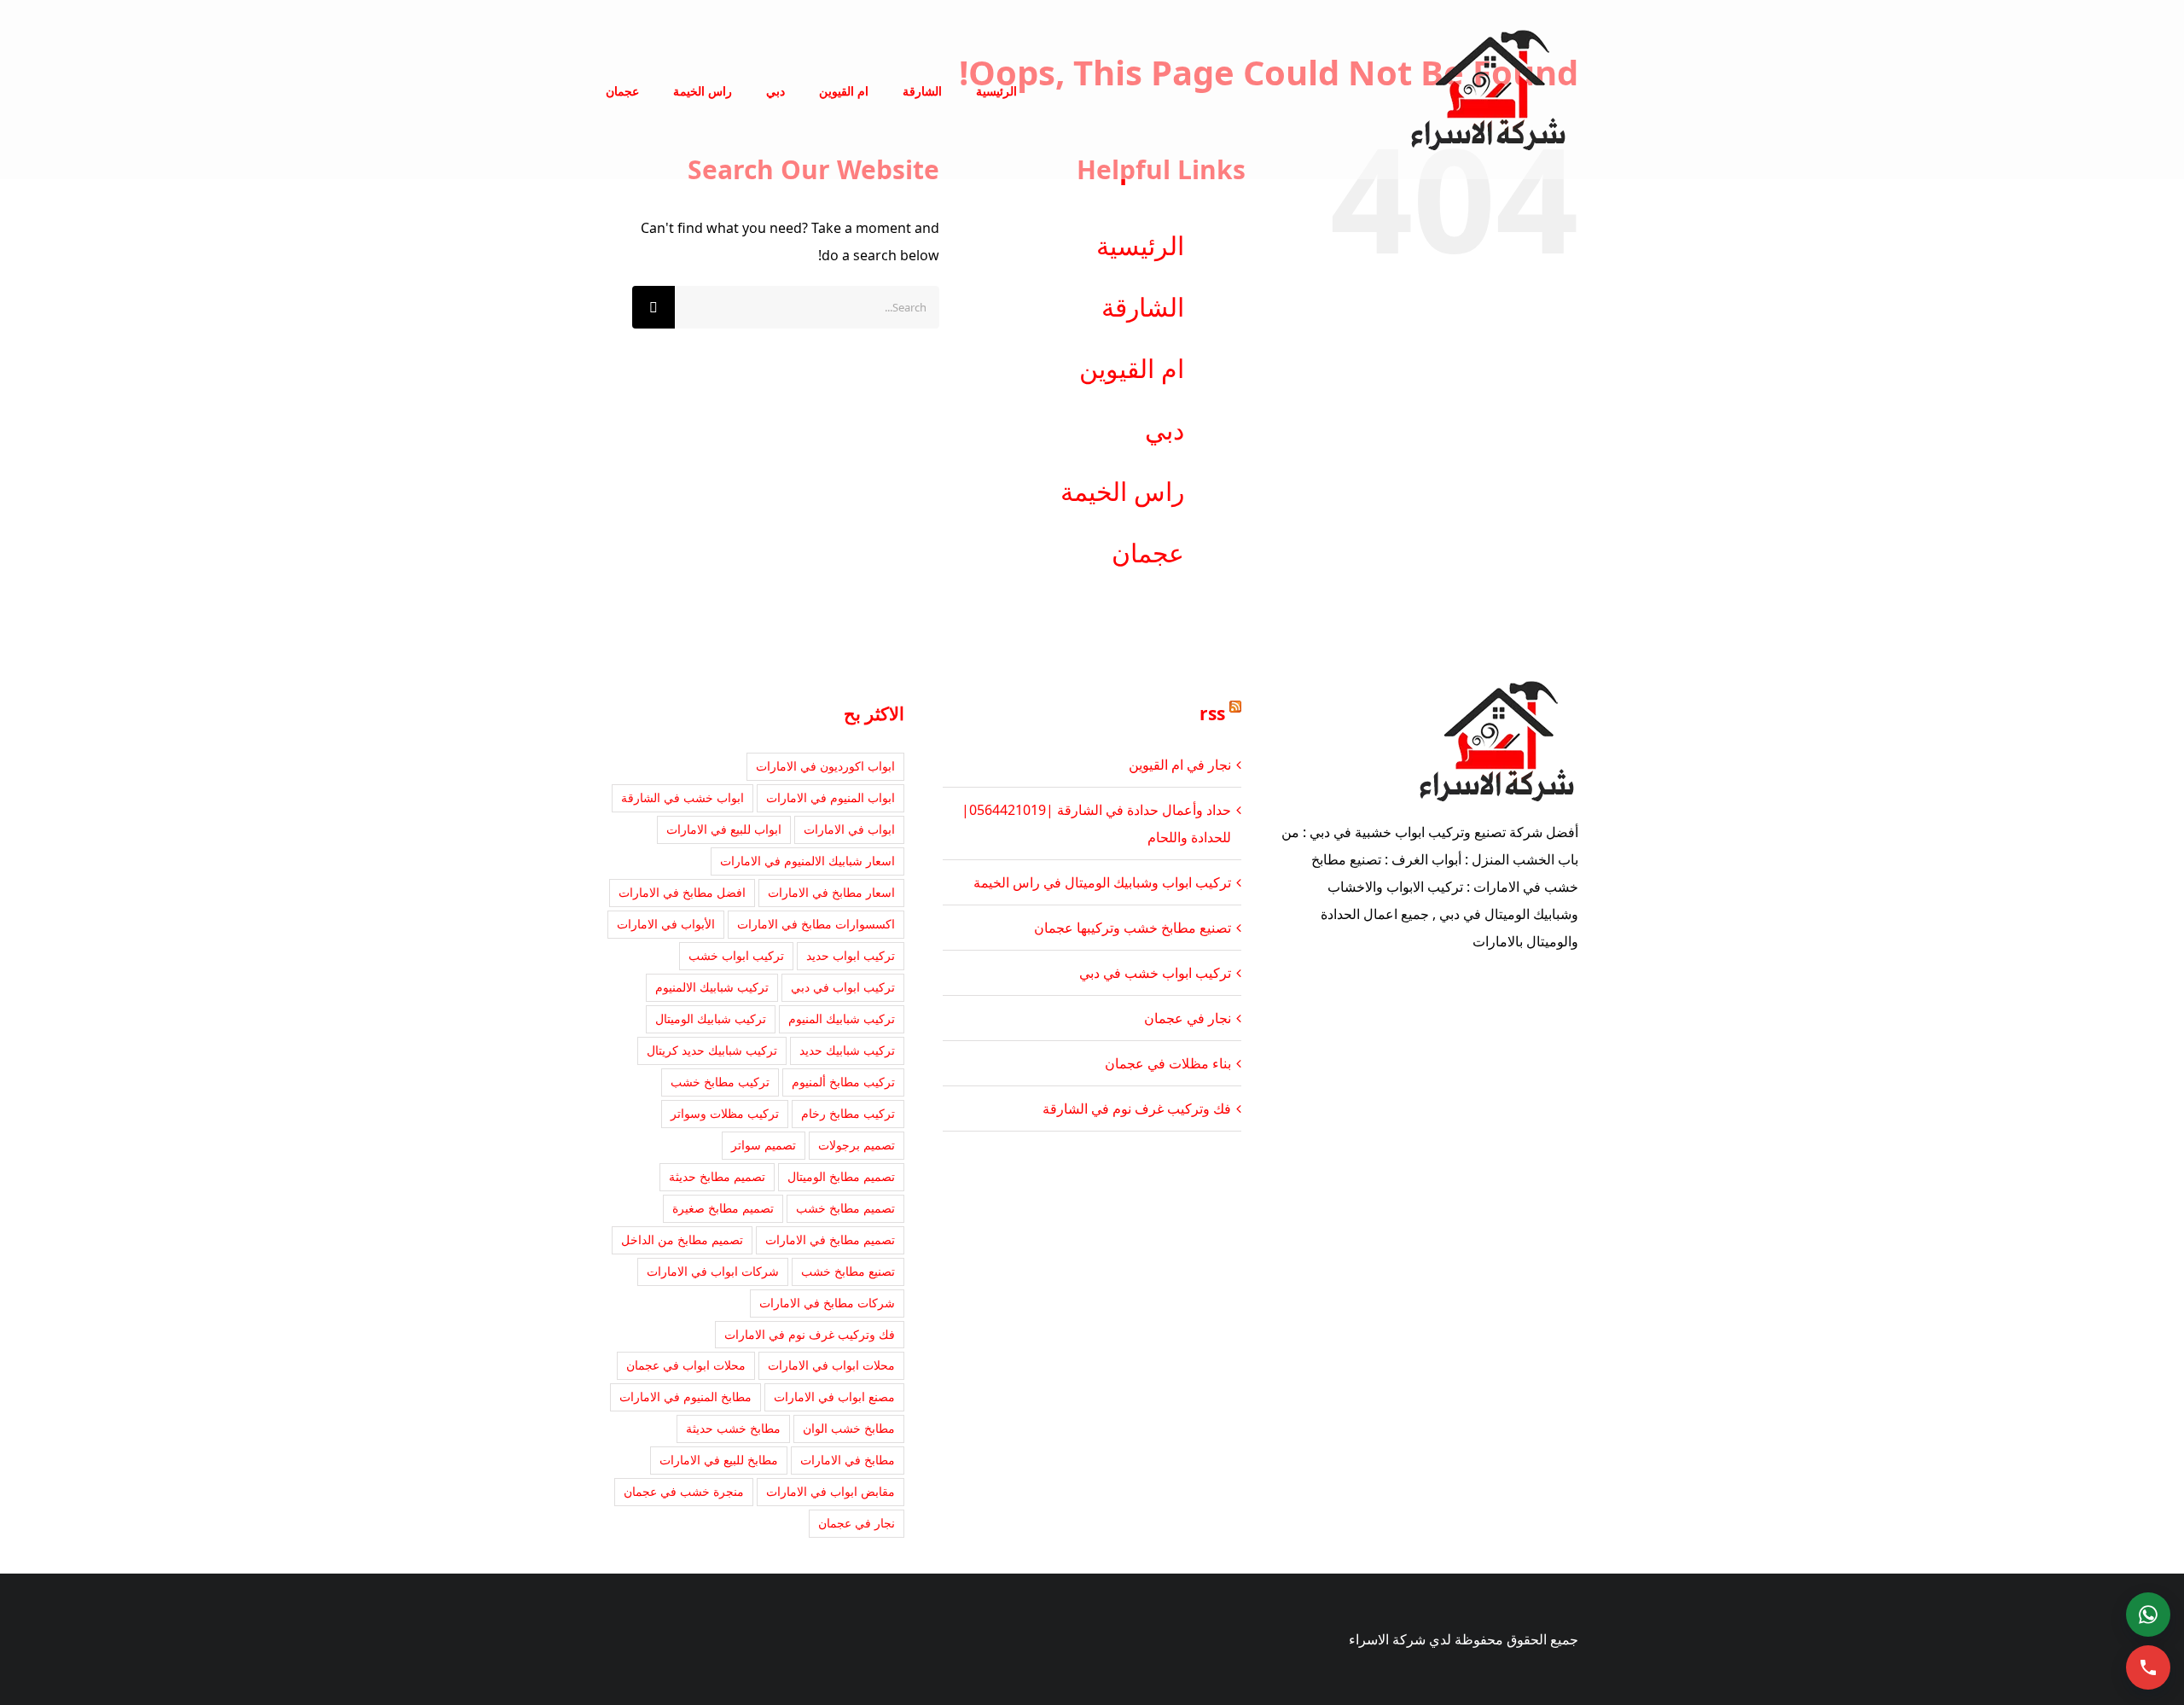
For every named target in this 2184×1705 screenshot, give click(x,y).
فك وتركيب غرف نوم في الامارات (810, 1334)
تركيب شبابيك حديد (847, 1050)
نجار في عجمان (1188, 1018)
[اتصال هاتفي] (2148, 1667)
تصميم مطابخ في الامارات (830, 1239)
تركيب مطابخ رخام (848, 1113)
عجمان (1148, 553)
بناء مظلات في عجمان (1168, 1063)
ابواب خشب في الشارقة (682, 797)
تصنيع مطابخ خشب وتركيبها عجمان (1133, 928)
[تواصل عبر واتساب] (2148, 1615)
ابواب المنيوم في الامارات (831, 797)
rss (1212, 713)
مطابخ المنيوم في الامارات (685, 1397)
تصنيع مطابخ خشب (848, 1271)
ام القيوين (1132, 368)
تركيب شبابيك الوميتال (711, 1018)
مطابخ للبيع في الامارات (719, 1460)
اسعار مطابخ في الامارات (831, 892)
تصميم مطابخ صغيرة (723, 1208)
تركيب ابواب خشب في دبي (1155, 973)
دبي (1165, 430)
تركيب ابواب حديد (851, 955)
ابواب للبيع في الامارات (724, 829)
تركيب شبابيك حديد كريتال (712, 1050)
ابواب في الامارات (849, 829)
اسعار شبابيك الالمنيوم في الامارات (807, 861)
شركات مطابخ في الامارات (827, 1303)
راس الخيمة (1122, 491)
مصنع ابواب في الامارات (834, 1397)
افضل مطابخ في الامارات (682, 892)
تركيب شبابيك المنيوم (842, 1018)
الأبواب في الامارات (666, 924)
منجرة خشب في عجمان (684, 1491)
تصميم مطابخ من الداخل (682, 1239)
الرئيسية (1140, 245)
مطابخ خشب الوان (849, 1428)
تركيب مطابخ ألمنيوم (843, 1082)
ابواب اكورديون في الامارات (825, 766)
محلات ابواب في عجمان (686, 1365)
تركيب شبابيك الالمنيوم (712, 987)
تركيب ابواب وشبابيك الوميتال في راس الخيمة (1102, 882)
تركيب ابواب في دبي (843, 987)
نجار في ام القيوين (1180, 765)
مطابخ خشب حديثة (733, 1428)
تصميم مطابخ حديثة (717, 1176)
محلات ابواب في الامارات (831, 1365)
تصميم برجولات (857, 1145)
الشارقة (1143, 307)
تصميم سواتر (764, 1145)
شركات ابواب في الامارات (713, 1271)
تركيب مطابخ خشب (720, 1082)
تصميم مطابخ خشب (845, 1208)
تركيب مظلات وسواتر (725, 1113)
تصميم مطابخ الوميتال (841, 1176)
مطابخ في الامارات (848, 1460)
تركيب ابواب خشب (736, 955)
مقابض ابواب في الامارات (831, 1491)
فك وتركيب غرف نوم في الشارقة (1137, 1109)
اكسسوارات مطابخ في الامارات (816, 924)
